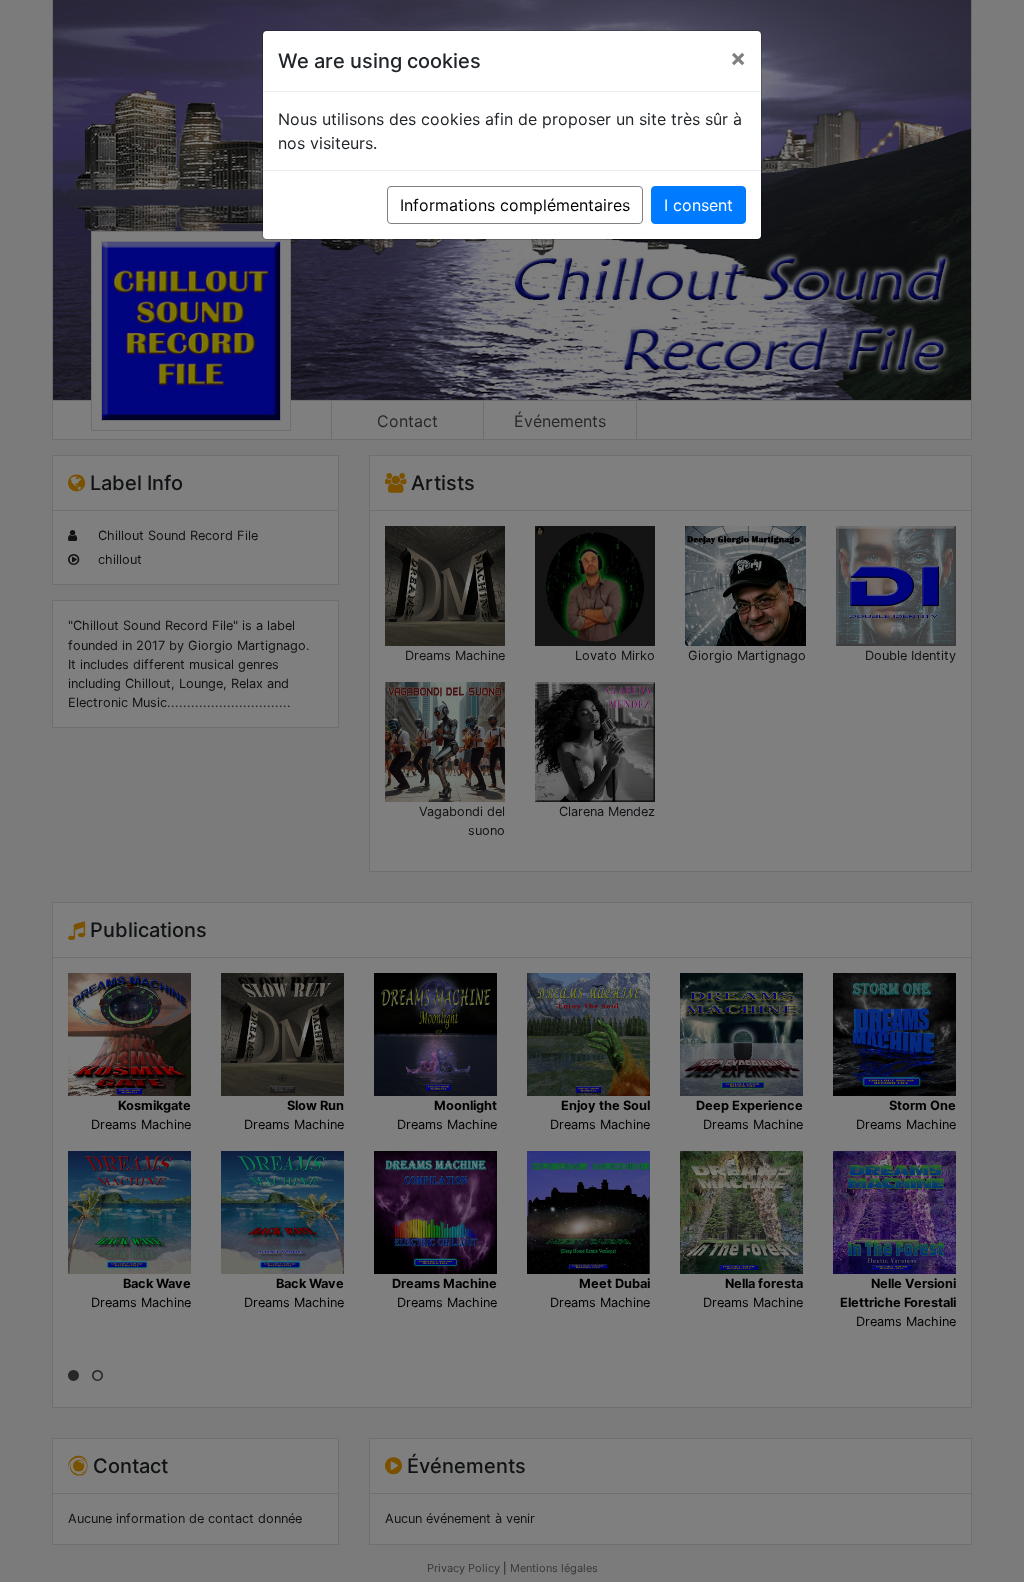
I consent (698, 205)
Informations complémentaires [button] (515, 205)
